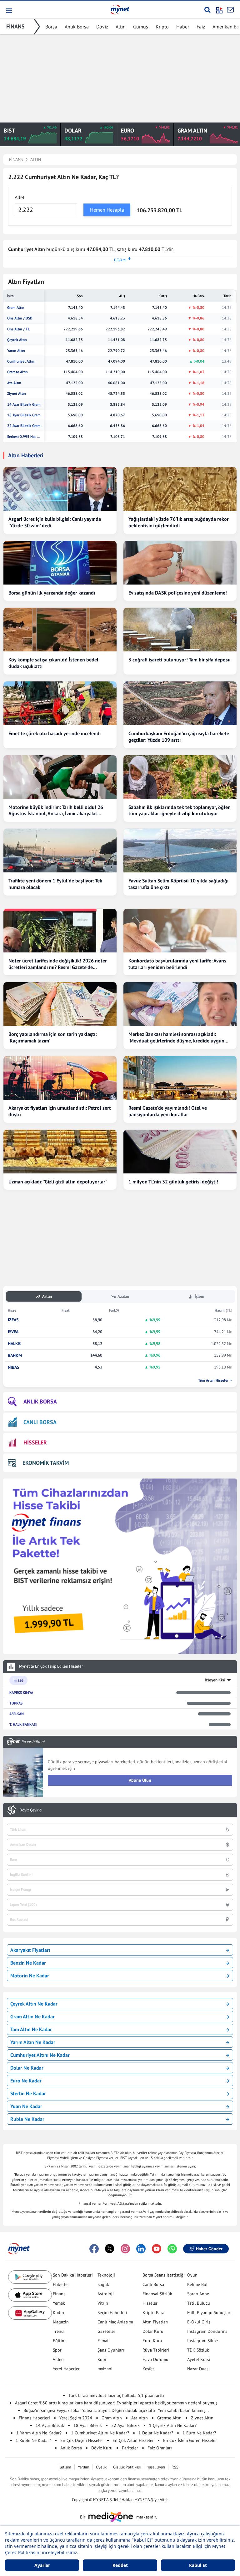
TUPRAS (16, 1703)
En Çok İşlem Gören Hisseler (190, 2440)
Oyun (192, 2275)
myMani (105, 2369)
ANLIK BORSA (40, 1401)
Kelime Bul (197, 2284)
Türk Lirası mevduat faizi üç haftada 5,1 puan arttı (116, 2395)
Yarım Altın (16, 351)
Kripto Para (153, 2312)
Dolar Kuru (153, 2331)
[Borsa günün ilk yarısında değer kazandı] (60, 563)
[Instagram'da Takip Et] (125, 2249)
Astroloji (106, 2294)
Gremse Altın (17, 372)
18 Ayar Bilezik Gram (24, 415)
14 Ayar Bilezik (50, 2425)
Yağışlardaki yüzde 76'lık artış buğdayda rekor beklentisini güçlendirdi (179, 522)
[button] (9, 11)
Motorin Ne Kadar (30, 1976)
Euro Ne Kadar (26, 2081)
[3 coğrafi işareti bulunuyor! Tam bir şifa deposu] (180, 630)
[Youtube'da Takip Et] (157, 2249)
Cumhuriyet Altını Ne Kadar (40, 2055)
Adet (20, 197)
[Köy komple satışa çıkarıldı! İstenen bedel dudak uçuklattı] (60, 630)
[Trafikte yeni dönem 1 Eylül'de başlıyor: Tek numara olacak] (60, 851)
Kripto (162, 27)
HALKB (14, 1344)
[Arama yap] (207, 10)
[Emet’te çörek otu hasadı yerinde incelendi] (60, 703)
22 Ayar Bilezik (125, 2425)
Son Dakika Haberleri (73, 2275)
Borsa (51, 27)
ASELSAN (17, 1714)
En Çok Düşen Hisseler (82, 2440)
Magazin (61, 2322)
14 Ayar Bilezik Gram (24, 404)
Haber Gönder (209, 2249)
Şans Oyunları (111, 2350)
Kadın (58, 2312)
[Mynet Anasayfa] (120, 9)
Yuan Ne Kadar (26, 2106)
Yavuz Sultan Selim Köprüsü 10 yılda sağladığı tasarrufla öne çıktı (178, 884)
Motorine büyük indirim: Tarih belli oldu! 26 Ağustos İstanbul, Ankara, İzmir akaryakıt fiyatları (56, 811)
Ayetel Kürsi (199, 2359)
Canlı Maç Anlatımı (115, 2322)
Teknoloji (106, 2275)
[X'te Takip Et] (110, 2249)
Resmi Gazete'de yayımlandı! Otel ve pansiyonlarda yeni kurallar (168, 1111)
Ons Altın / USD (20, 318)
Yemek (59, 2303)
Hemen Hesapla (107, 210)
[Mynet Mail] (230, 10)
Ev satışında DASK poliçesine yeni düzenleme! (178, 593)
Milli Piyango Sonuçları (209, 2312)
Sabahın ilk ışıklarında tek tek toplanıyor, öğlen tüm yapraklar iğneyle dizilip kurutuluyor (180, 810)
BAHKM (15, 1356)
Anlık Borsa (77, 27)
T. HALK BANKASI (23, 1724)
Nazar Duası (198, 2369)
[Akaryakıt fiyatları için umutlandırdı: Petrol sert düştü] (60, 1078)
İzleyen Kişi (215, 1680)
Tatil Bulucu (199, 2303)
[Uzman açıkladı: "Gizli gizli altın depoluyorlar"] (60, 1152)
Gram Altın (16, 308)
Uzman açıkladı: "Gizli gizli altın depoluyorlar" (58, 1182)
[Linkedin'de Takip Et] (141, 2249)
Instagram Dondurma (207, 2331)
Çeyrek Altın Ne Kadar (34, 2004)
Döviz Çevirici (31, 1810)
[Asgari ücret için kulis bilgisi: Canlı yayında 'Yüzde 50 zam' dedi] (60, 489)
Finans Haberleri (34, 2418)
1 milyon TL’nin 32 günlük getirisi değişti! (173, 1182)
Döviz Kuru (102, 2448)
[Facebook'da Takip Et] (94, 2249)
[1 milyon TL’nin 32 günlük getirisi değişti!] (180, 1152)
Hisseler (150, 2303)
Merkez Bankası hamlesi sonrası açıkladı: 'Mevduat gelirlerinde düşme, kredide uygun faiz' (176, 1037)
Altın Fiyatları (155, 2322)
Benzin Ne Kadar (28, 1963)
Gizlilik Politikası (127, 2467)
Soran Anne (198, 2294)
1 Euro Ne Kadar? (199, 2433)
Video (58, 2359)
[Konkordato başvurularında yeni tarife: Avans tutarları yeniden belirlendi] (180, 931)
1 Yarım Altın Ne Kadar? (39, 2433)
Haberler (61, 2284)
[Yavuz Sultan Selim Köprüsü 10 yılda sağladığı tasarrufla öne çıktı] (180, 851)
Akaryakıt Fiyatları (30, 1950)
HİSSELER (35, 1442)
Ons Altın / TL (18, 329)
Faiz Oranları (160, 2448)
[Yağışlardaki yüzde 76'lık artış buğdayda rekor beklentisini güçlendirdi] (180, 489)
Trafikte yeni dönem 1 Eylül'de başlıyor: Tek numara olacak (55, 884)
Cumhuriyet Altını (21, 361)
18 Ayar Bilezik (88, 2425)
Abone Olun (140, 1780)
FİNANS (15, 26)
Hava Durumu (155, 2359)
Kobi (102, 2359)
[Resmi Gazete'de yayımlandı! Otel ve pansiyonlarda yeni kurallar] (180, 1078)
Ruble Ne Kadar (27, 2119)
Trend (58, 2331)
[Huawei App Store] (30, 2313)
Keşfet (148, 2369)
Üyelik (101, 2467)
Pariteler (130, 2448)
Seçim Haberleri (112, 2312)
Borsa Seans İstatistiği (164, 2275)
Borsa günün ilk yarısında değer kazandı (52, 593)
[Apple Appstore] (30, 2295)
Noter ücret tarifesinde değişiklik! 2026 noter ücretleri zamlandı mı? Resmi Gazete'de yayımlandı (58, 964)
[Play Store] (30, 2277)
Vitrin (103, 2303)
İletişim (65, 2467)
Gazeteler (106, 2331)
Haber (183, 27)
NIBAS (13, 1367)
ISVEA (13, 1332)
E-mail (104, 2341)
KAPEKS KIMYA (21, 1692)
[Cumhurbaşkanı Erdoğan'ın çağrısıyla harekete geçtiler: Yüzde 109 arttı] (180, 703)
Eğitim (59, 2341)
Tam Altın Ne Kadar (31, 2029)
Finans (59, 2294)
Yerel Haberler (66, 2369)
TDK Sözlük (198, 2350)
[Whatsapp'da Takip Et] (172, 2249)
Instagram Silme (202, 2341)
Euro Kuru (152, 2341)
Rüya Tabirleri (156, 2350)
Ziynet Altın (17, 394)
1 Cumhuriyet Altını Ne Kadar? (100, 2433)
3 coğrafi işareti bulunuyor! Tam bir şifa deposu (180, 660)
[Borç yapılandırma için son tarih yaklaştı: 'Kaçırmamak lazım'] (60, 1004)
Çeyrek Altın (17, 340)
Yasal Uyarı (156, 2467)
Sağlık (103, 2284)
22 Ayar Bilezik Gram (24, 426)
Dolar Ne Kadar (27, 2068)
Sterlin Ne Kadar (28, 2093)
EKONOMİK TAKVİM (46, 1463)
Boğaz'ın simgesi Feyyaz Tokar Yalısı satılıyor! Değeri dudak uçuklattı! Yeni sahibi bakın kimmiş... (116, 2410)
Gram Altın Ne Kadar (32, 2016)
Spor (57, 2350)
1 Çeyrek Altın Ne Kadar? (173, 2425)
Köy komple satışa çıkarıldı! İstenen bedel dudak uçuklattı (53, 663)
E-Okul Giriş (199, 2322)
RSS (175, 2467)
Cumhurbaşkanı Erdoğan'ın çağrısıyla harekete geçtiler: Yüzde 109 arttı (179, 737)
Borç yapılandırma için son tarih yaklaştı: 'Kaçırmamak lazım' (52, 1037)
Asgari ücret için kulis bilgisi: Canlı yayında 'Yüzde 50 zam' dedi (55, 522)
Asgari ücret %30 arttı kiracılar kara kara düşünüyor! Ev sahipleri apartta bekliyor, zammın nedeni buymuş (116, 2403)
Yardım (84, 2467)
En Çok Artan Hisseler (133, 2440)
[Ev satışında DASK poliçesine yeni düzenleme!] (180, 563)
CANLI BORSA (40, 1422)
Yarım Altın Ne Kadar (33, 2042)
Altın (121, 27)
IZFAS (13, 1320)
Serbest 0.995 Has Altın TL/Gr (24, 437)
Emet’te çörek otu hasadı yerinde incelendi (55, 733)
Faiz (201, 27)
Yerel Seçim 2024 (76, 2418)
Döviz (102, 27)
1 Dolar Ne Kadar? (156, 2433)
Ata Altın (14, 383)
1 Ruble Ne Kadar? (33, 2440)
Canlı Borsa (153, 2284)
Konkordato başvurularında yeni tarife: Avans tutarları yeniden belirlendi (177, 964)
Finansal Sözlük (157, 2294)
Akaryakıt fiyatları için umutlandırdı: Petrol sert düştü (60, 1111)
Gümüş (141, 27)
